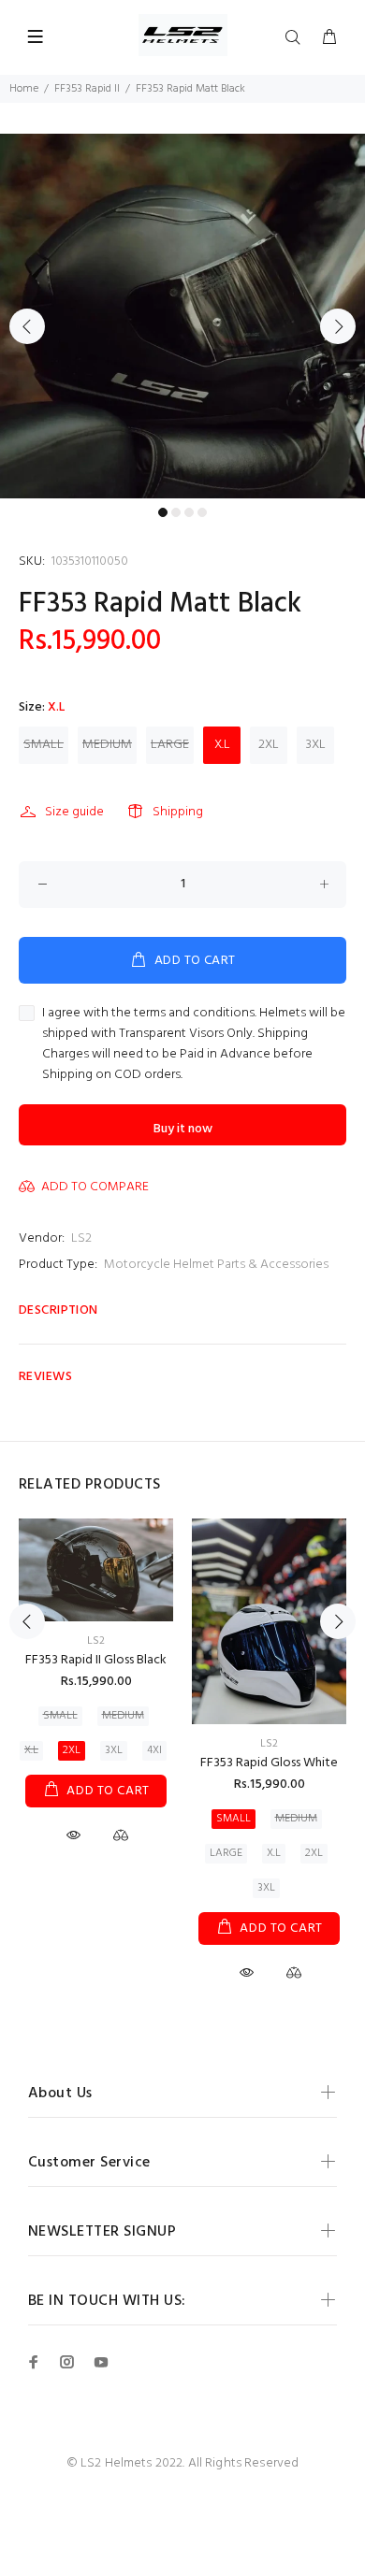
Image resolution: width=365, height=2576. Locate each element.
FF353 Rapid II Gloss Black (96, 1660)
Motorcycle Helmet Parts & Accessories (216, 1265)
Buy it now (183, 1129)
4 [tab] (202, 512)
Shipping (178, 812)
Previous (27, 326)
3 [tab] (189, 512)
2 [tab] (176, 512)
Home (24, 89)
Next (338, 326)
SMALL (44, 745)
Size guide (74, 812)
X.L (222, 745)
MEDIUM (107, 745)
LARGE (170, 745)
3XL (316, 745)
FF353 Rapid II (87, 89)
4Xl (154, 1750)
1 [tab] (163, 512)
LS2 (81, 1238)
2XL (269, 745)
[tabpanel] (182, 316)
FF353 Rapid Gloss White (269, 1763)
